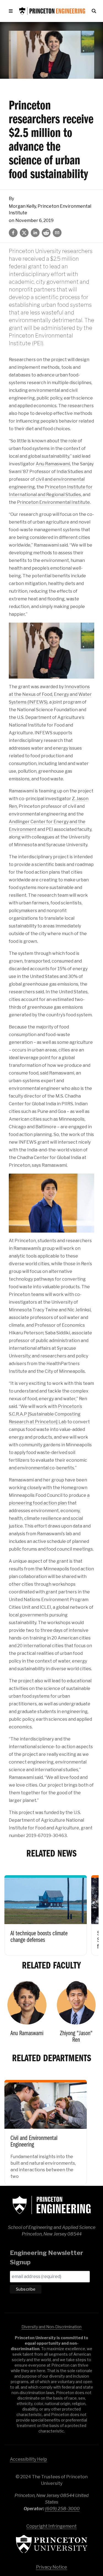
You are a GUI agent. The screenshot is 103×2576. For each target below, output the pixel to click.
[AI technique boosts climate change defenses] (46, 1912)
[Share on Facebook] (13, 233)
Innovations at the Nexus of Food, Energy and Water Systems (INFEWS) (50, 694)
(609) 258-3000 (62, 2509)
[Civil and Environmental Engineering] (46, 2129)
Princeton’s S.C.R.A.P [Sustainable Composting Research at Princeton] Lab (45, 1414)
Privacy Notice (51, 2567)
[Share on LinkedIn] (35, 233)
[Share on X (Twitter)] (24, 233)
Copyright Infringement (51, 2526)
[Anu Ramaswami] (27, 2014)
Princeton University (52, 2544)
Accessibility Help (28, 2459)
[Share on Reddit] (46, 233)
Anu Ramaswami (53, 464)
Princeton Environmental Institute (53, 502)
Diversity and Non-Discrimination (51, 2327)
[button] (12, 11)
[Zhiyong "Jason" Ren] (76, 2014)
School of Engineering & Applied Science (52, 2205)
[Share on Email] (57, 233)
